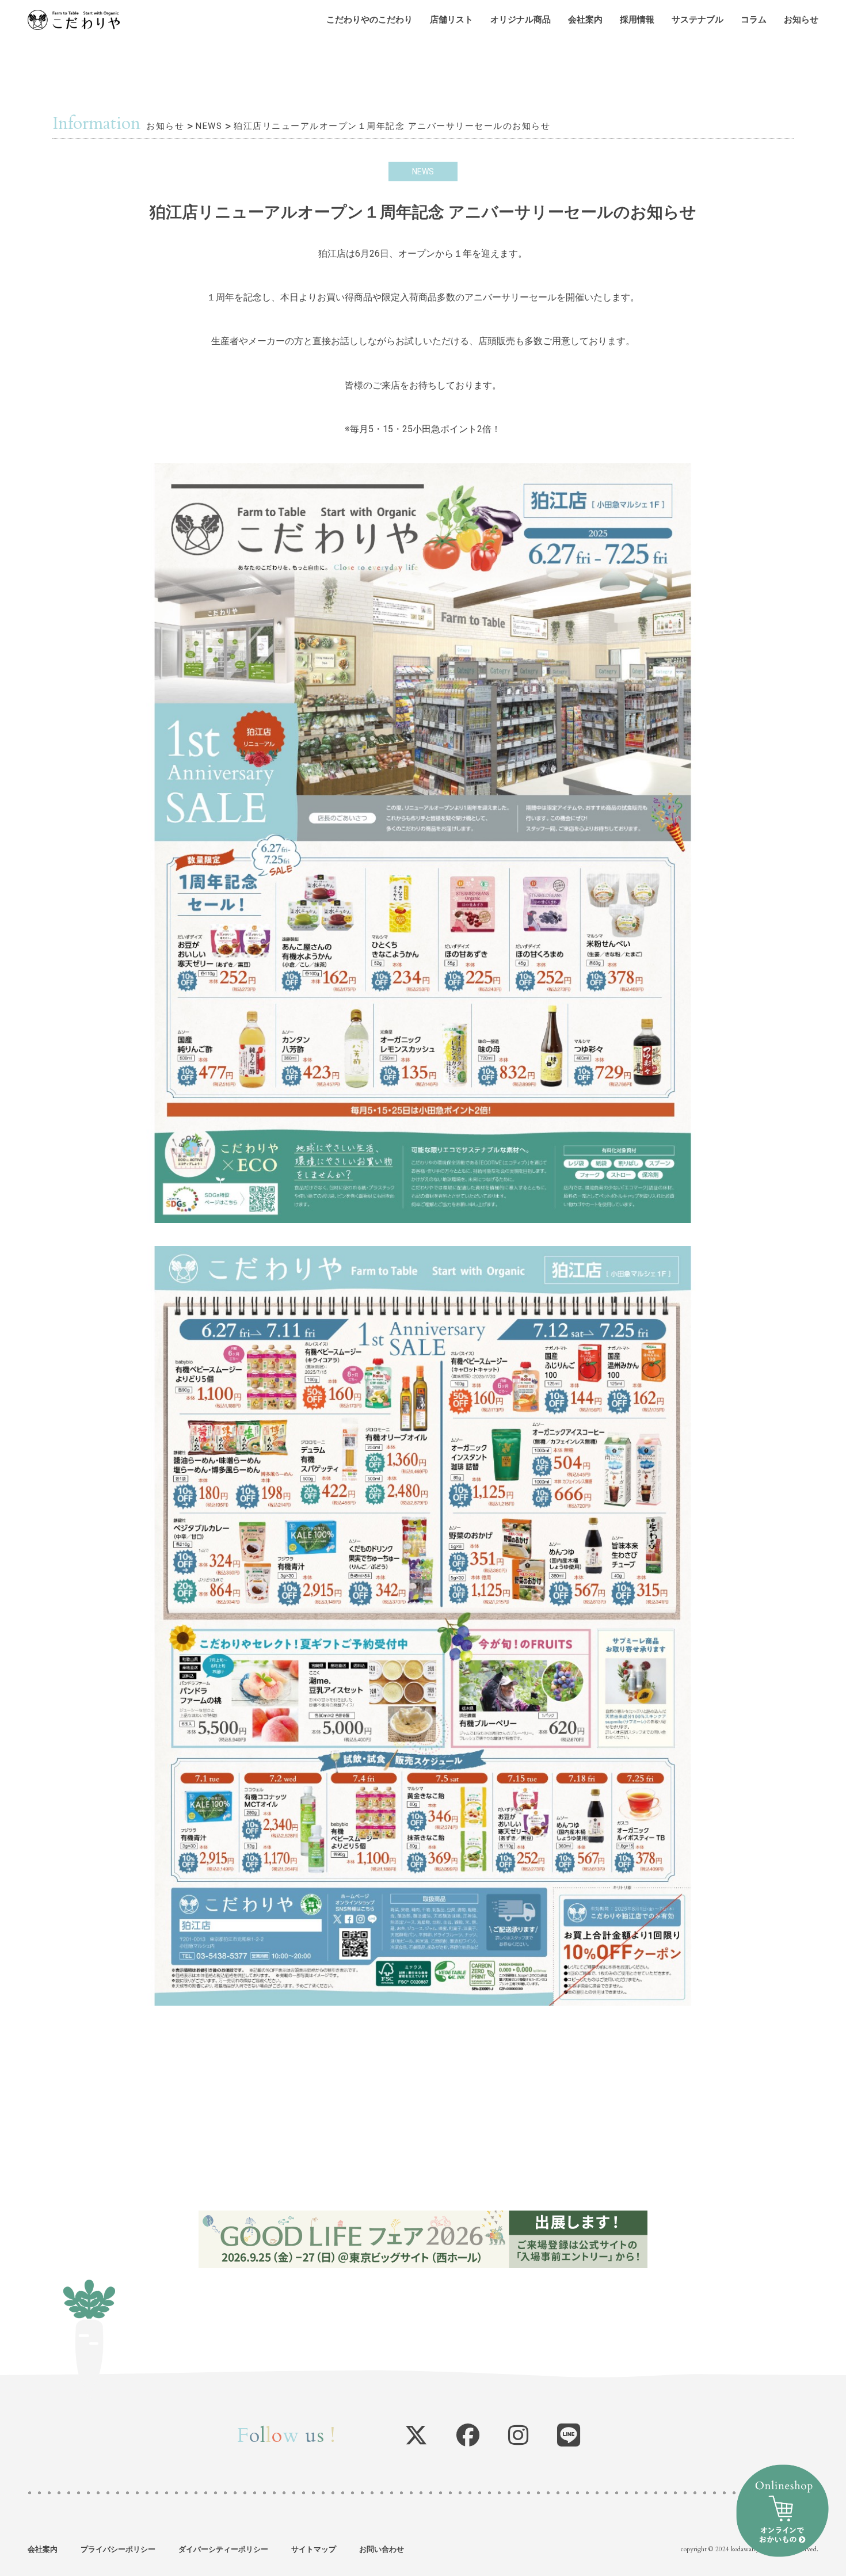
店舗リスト (451, 20)
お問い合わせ (382, 2549)
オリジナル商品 (521, 20)
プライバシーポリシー (118, 2549)
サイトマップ (314, 2549)
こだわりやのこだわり (369, 20)
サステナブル (698, 20)
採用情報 (637, 20)
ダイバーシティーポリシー (223, 2549)
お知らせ (801, 20)
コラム (754, 20)
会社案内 (585, 20)
